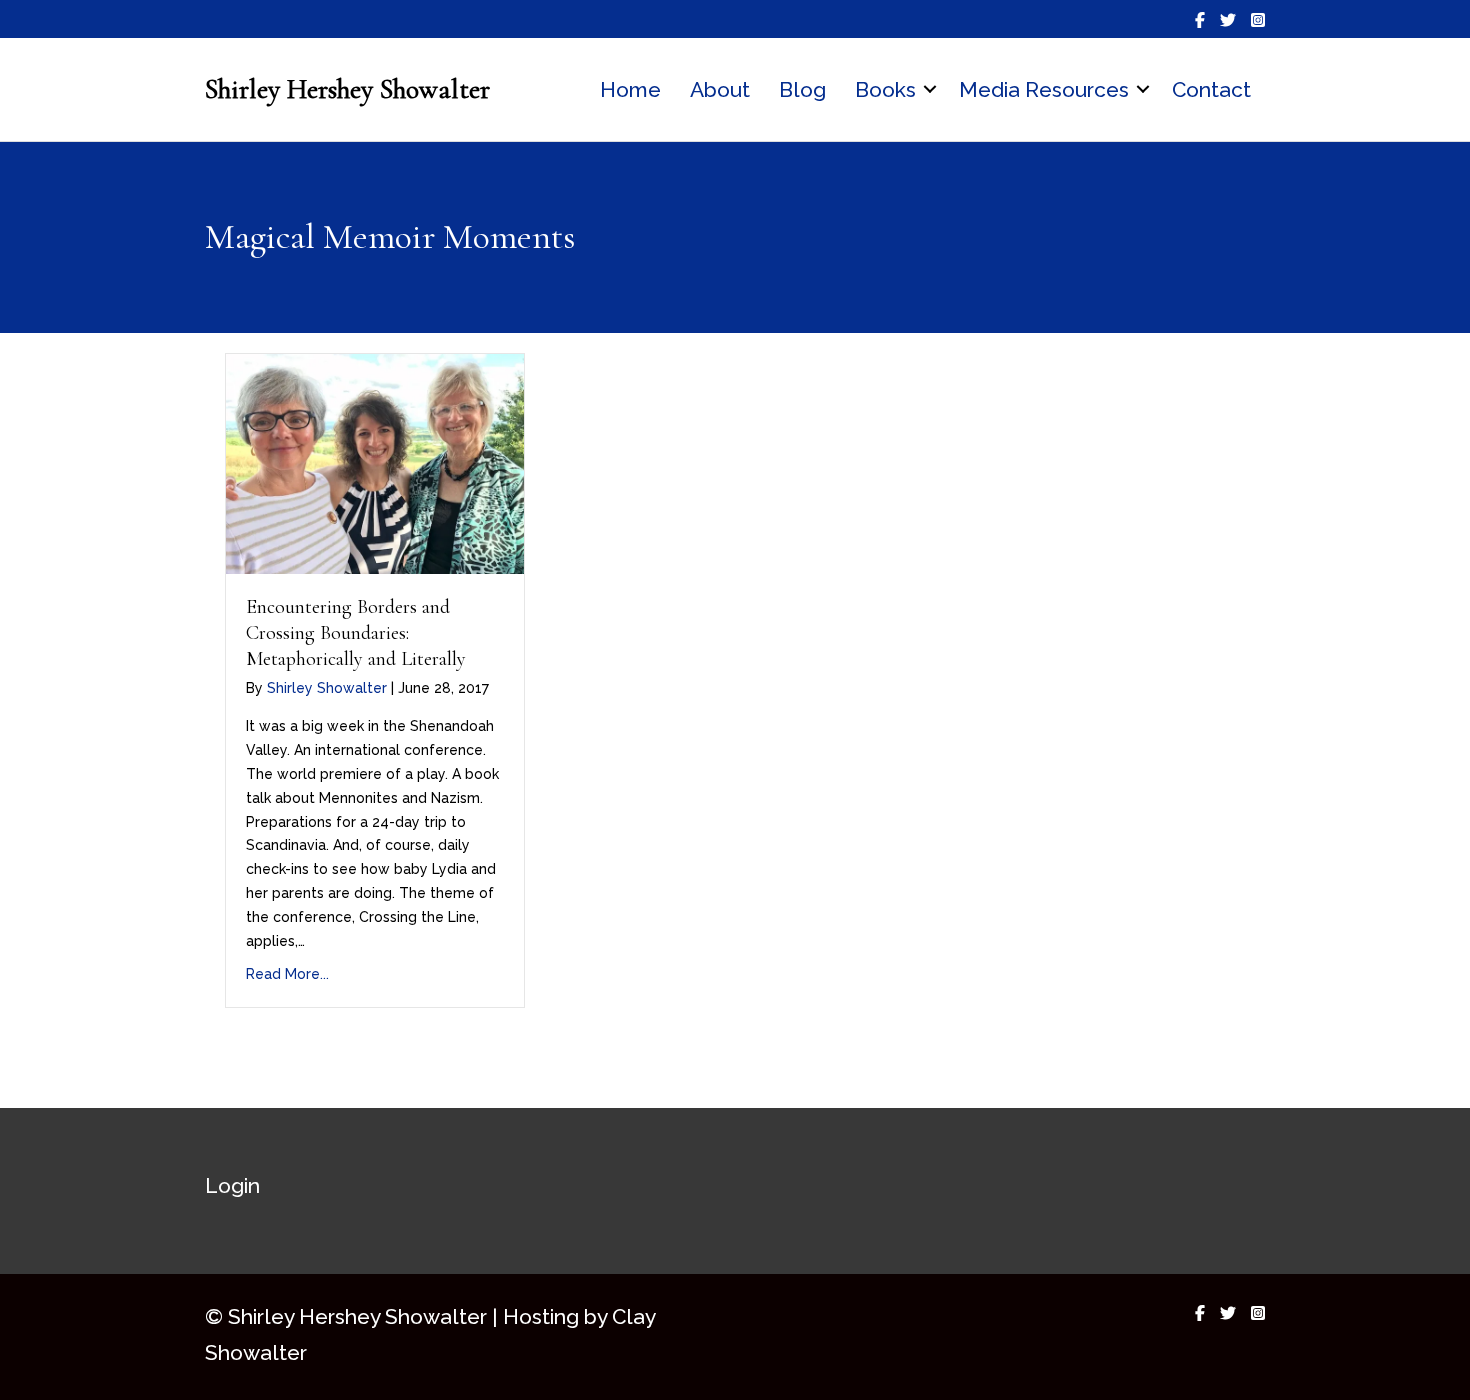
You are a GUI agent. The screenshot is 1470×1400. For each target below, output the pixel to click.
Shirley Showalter (327, 688)
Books (885, 89)
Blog (802, 89)
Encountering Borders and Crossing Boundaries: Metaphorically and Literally (356, 633)
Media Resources (1044, 89)
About (720, 89)
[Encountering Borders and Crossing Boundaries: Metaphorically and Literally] (375, 462)
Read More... (287, 974)
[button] (930, 90)
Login (232, 1185)
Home (630, 89)
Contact (1211, 89)
